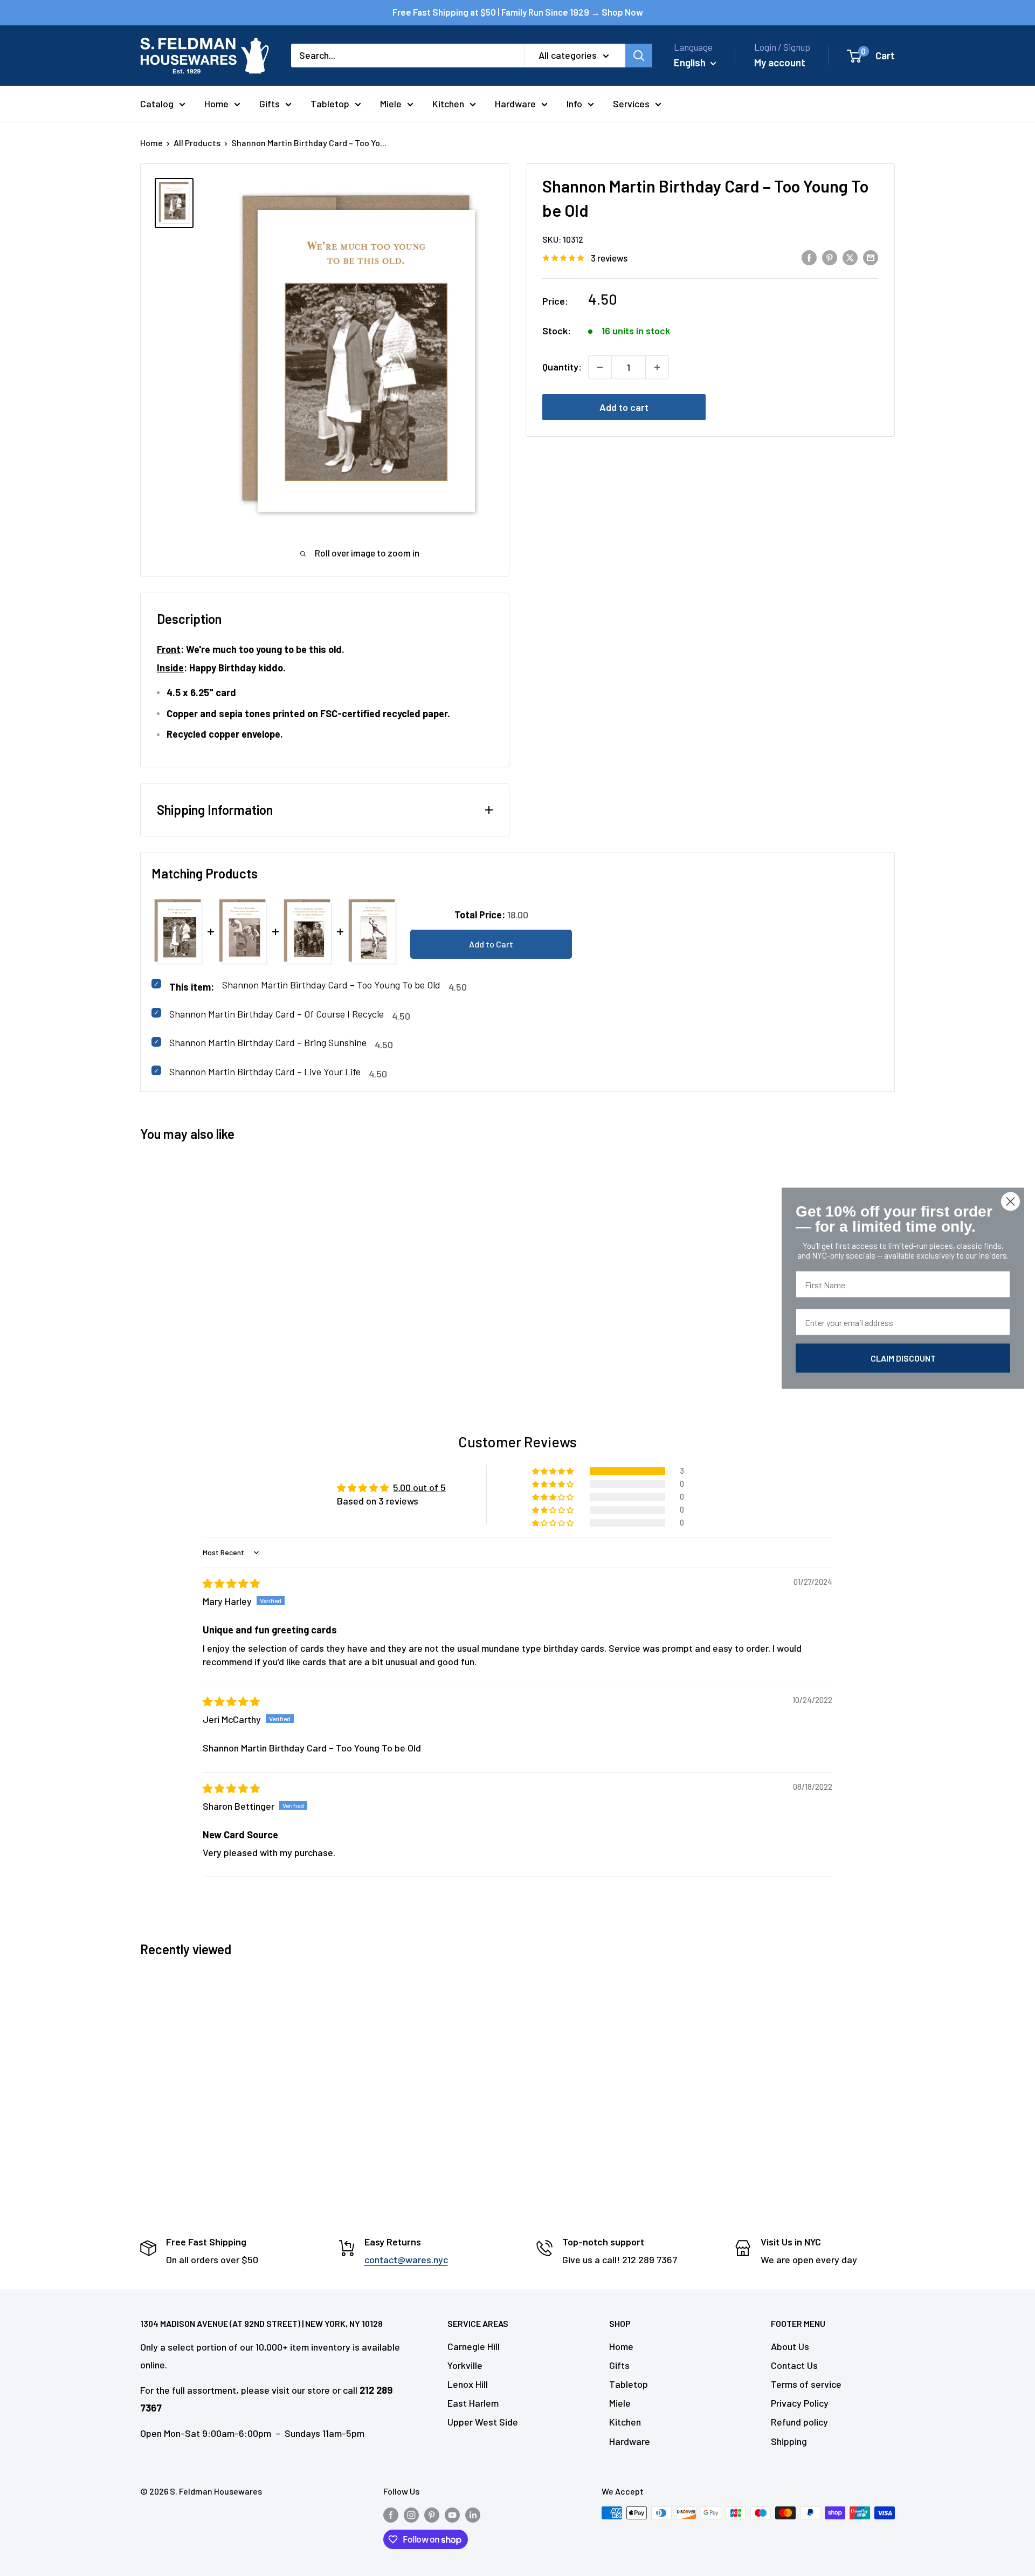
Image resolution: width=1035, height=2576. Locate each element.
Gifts (270, 104)
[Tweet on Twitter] (850, 257)
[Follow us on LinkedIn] (473, 2515)
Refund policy (799, 2422)
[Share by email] (871, 257)
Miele (391, 104)
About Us (790, 2346)
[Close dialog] (1010, 1201)
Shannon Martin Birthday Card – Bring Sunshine (268, 1042)
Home (216, 104)
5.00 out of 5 (419, 1487)
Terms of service (806, 2384)
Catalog (157, 104)
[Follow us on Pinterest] (432, 2515)
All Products (197, 143)
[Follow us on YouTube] (452, 2515)
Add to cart (624, 407)
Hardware (515, 104)
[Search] (639, 56)
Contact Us (794, 2365)
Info (574, 104)
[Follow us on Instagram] (411, 2515)
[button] (554, 1471)
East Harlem (473, 2403)
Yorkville (465, 2365)
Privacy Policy (800, 2403)
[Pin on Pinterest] (830, 257)
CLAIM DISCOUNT (903, 1358)
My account (780, 62)
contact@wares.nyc (406, 2259)
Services (631, 104)
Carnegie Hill (474, 2346)
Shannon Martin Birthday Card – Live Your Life (265, 1071)
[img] (231, 1583)
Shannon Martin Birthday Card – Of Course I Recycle (277, 1014)
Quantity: (562, 367)
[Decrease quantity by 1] (600, 367)
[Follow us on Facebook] (391, 2515)
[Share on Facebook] (809, 257)
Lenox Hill (468, 2384)
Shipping (789, 2441)
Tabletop (330, 104)
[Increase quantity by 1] (657, 367)
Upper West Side (483, 2422)
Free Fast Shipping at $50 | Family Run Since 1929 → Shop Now (518, 12)
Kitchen (448, 104)
